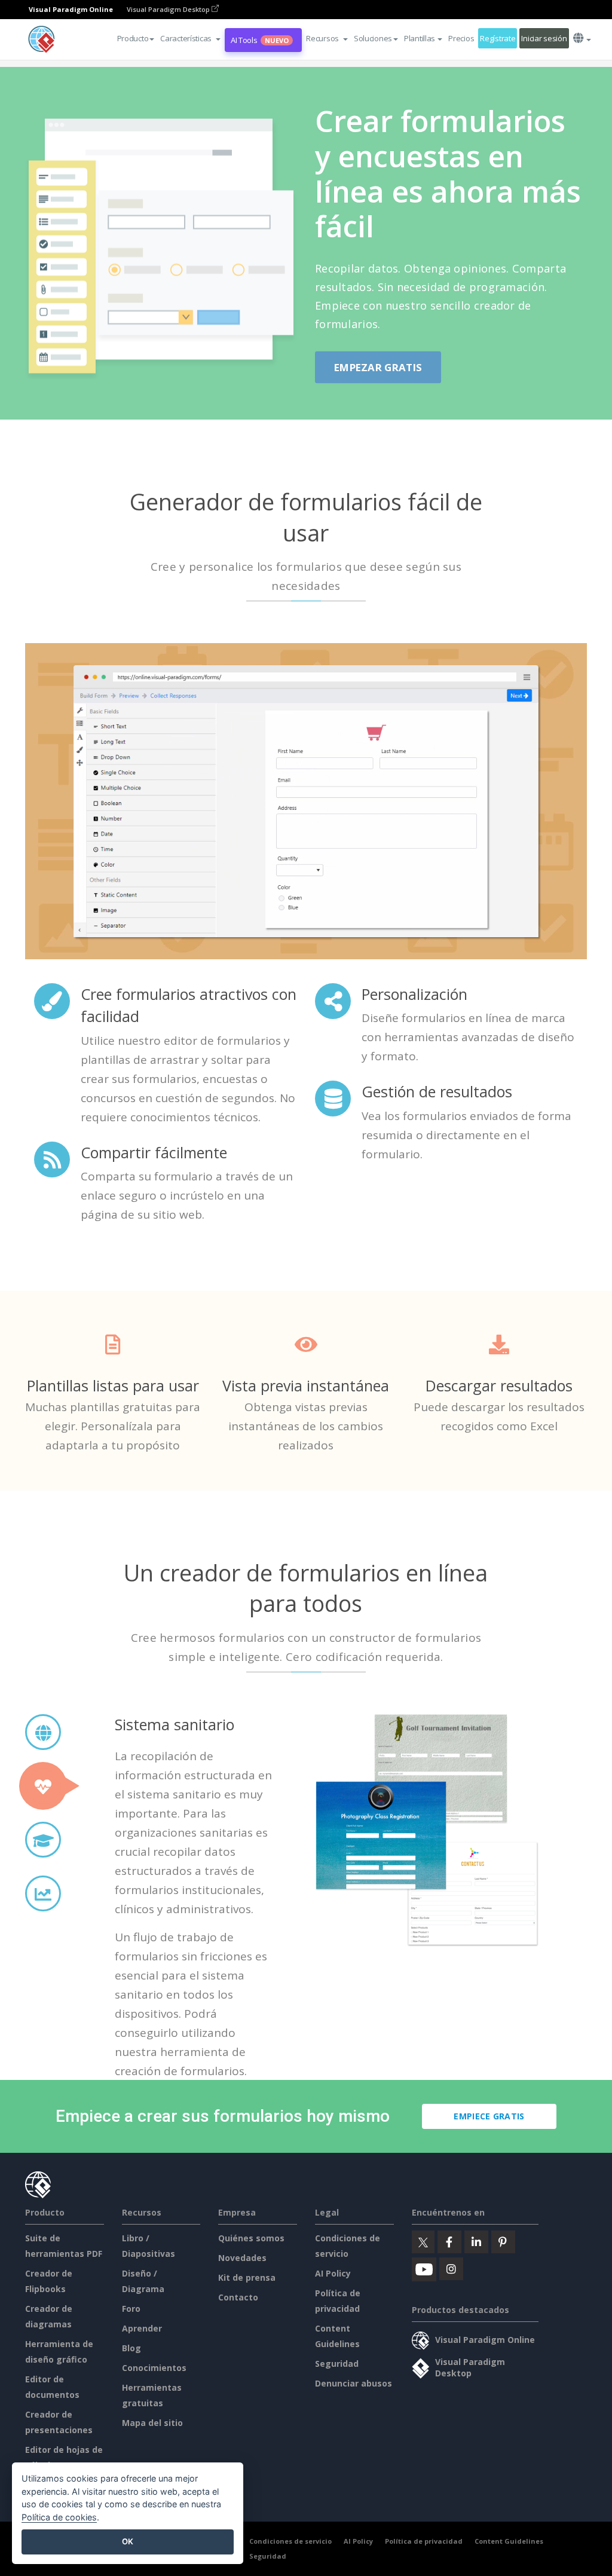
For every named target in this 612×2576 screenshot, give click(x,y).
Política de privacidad (424, 2541)
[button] (190, 38)
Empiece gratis (489, 2116)
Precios (461, 38)
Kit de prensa (247, 2277)
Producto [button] (133, 38)
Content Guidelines (509, 2541)
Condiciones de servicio (290, 2541)
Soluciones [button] (373, 38)
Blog (131, 2348)
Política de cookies (59, 2517)
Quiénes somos (251, 2238)
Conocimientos (154, 2368)
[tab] (43, 1732)
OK (128, 2541)
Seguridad (337, 2364)
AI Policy (333, 2273)
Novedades (242, 2258)
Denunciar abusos (354, 2383)
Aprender (142, 2328)
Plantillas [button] (420, 38)
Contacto (238, 2297)
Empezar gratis (378, 367)
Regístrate (498, 38)
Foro (131, 2309)
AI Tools (260, 40)
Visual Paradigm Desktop (169, 9)
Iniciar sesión (544, 38)
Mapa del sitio (152, 2423)
